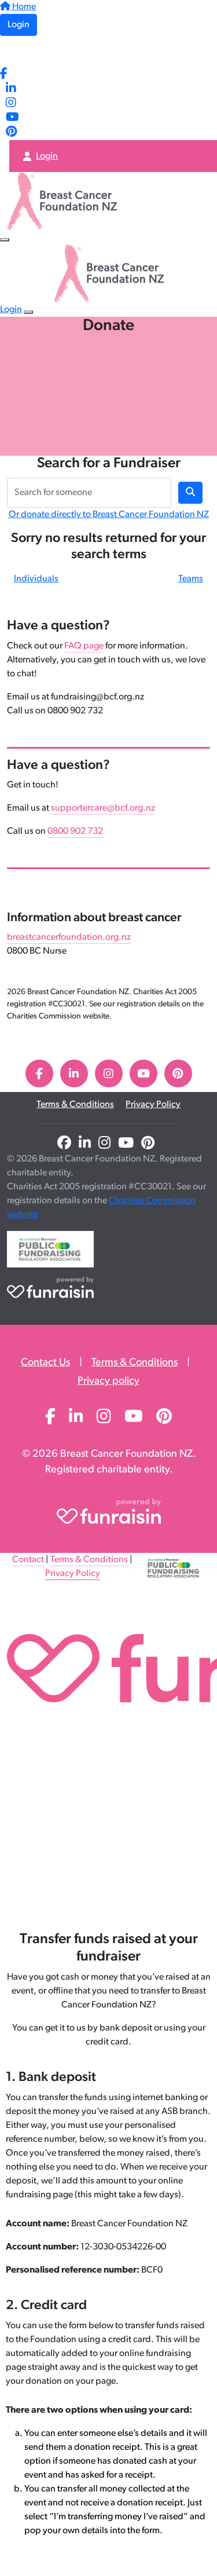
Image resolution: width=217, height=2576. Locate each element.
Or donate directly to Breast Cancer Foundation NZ (109, 515)
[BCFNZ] (33, 52)
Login (19, 25)
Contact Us (45, 1363)
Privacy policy (108, 1382)
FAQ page (84, 646)
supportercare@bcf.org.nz (103, 808)
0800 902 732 (75, 831)
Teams (191, 579)
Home (23, 7)
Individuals (36, 579)
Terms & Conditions (75, 1105)
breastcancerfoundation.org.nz (69, 937)
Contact (28, 1560)
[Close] (28, 312)
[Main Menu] (5, 240)
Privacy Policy (153, 1105)
